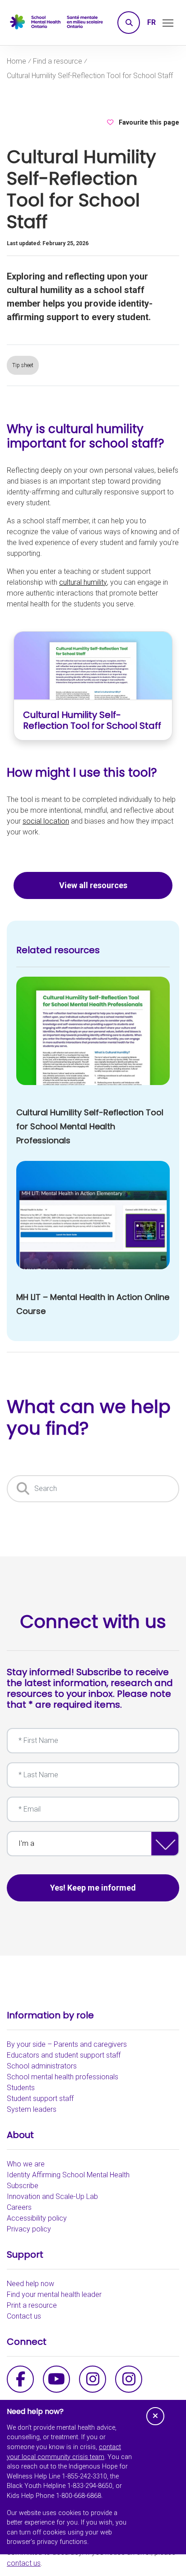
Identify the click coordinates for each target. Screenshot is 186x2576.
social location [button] (46, 821)
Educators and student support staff (64, 2055)
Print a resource (32, 2305)
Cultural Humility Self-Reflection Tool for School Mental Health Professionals (90, 1126)
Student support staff (40, 2099)
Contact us (24, 2316)
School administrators (42, 2066)
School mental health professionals (63, 2077)
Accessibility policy (37, 2218)
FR (151, 22)
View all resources (93, 885)
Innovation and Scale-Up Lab (52, 2196)
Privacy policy (29, 2229)
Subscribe (23, 2186)
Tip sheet (23, 365)
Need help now (30, 2284)
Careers (19, 2207)
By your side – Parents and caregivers (67, 2044)
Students (21, 2088)
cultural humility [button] (83, 582)
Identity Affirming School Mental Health (68, 2175)
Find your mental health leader (54, 2294)
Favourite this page (149, 123)
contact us (24, 2563)
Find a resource (58, 61)
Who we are (26, 2164)
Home (16, 61)
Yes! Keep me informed (93, 1888)
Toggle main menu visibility (168, 22)
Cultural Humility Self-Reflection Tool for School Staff (90, 76)
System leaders (32, 2109)
